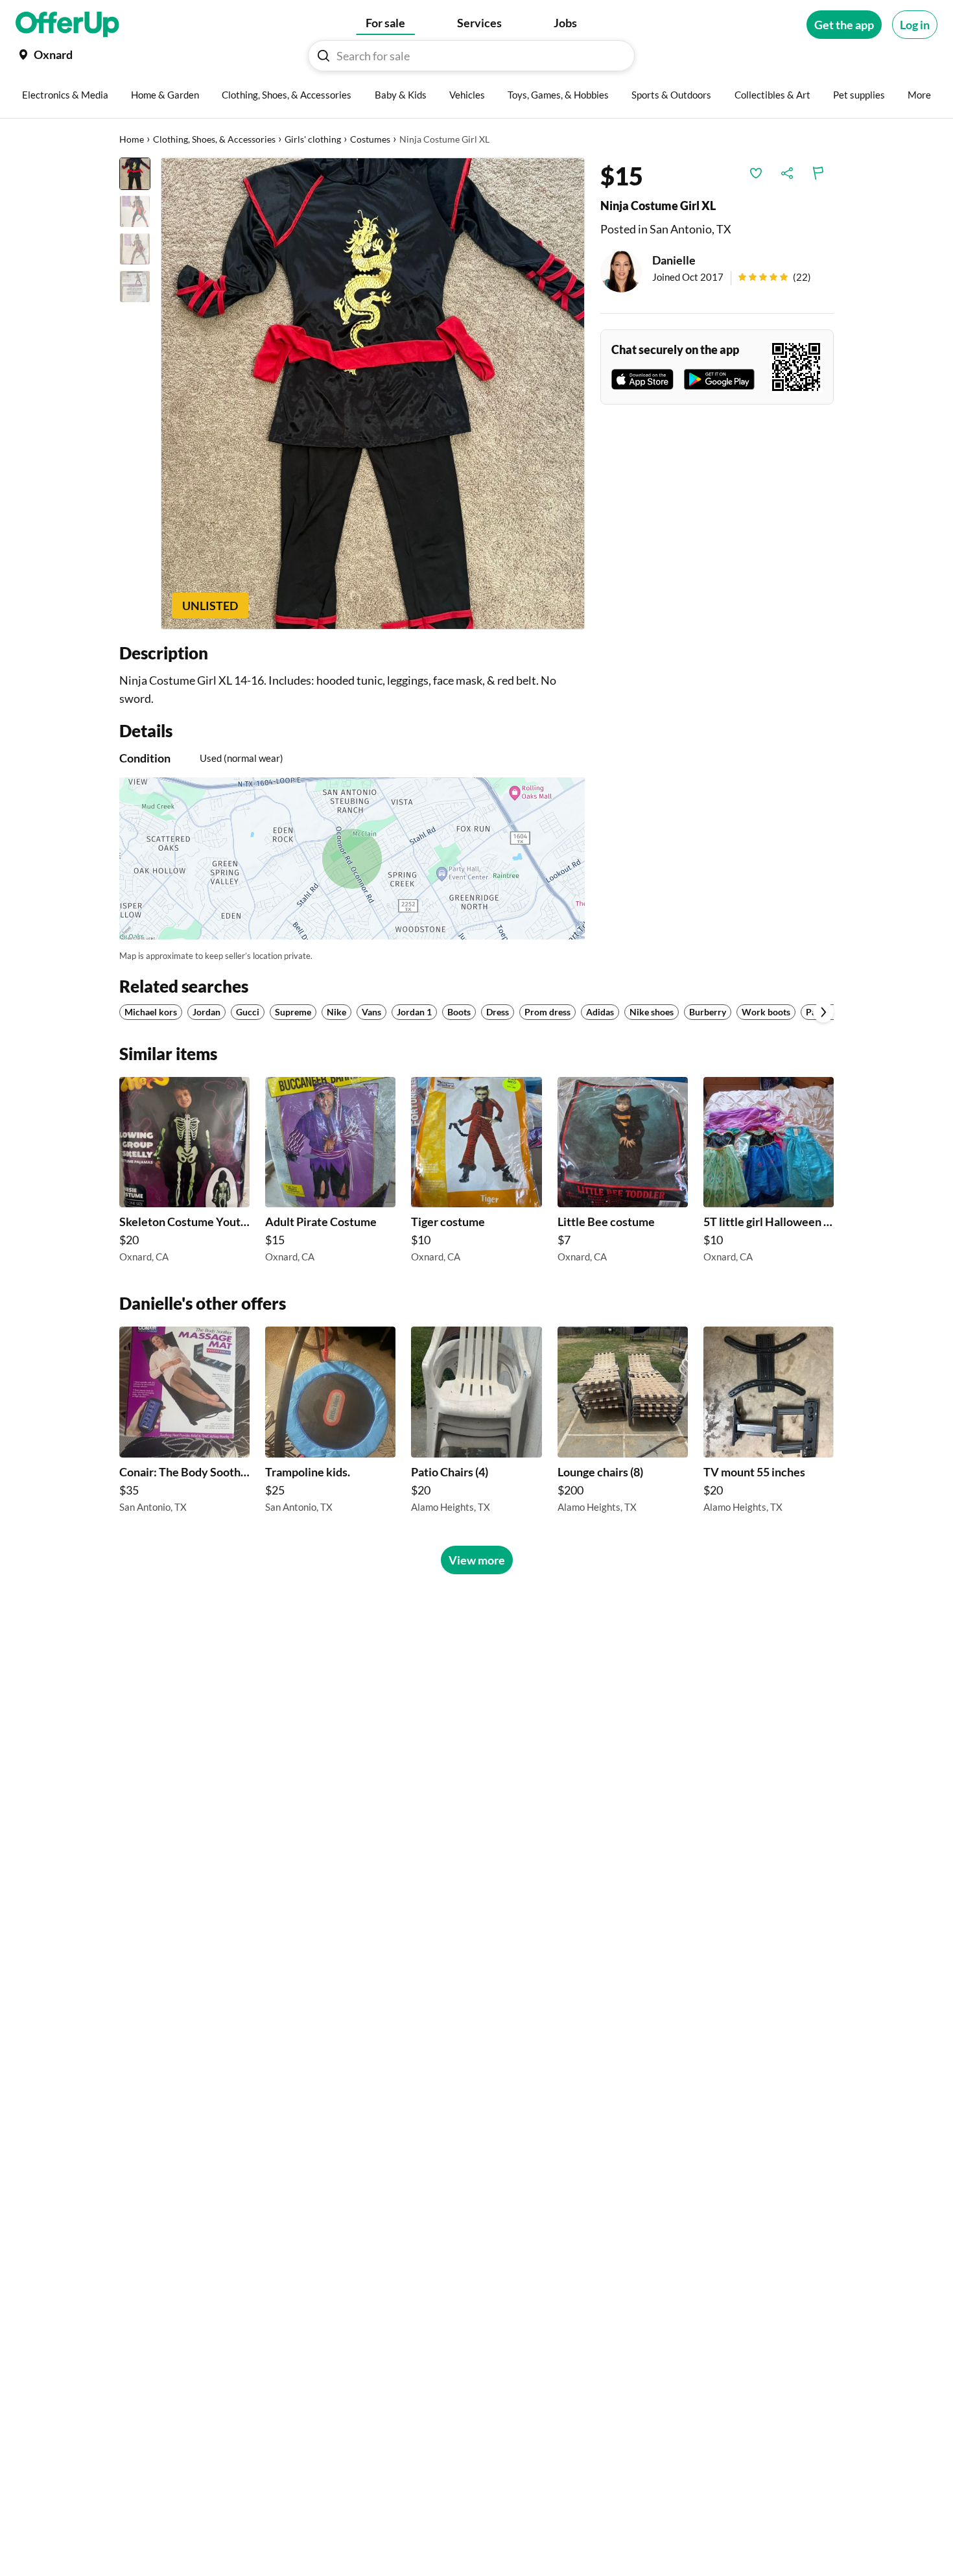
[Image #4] (135, 287)
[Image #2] (135, 211)
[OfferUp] (67, 25)
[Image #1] (135, 174)
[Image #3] (135, 249)
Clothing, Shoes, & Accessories (214, 139)
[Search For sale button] (324, 56)
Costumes (370, 139)
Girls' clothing (313, 139)
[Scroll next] (823, 1012)
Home (132, 139)
